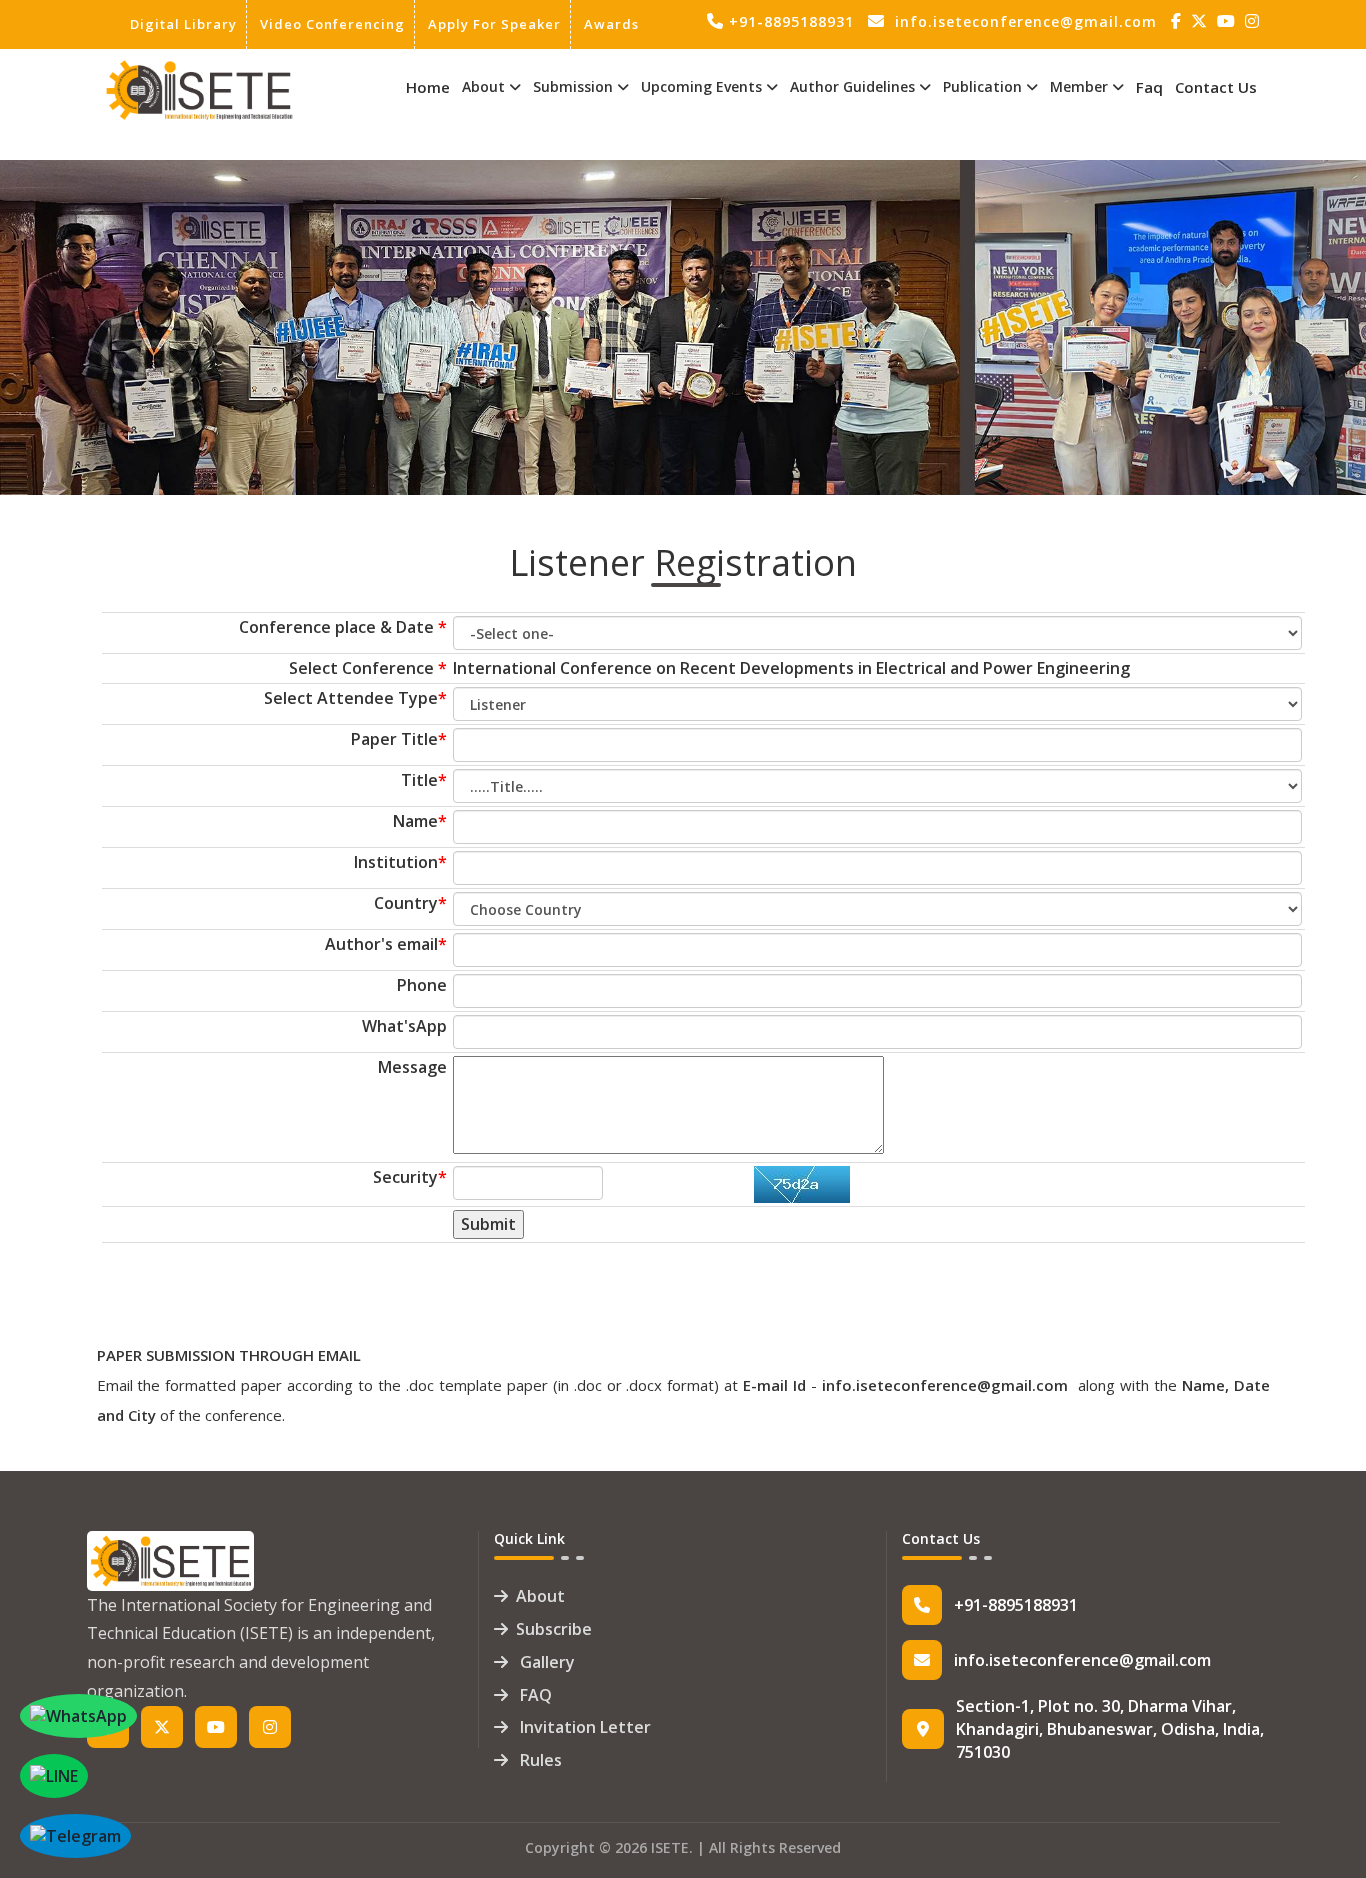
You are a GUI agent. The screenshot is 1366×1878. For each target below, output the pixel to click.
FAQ (534, 1695)
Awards (611, 24)
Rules (539, 1760)
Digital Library (183, 24)
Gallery (545, 1662)
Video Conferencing (332, 24)
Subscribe (554, 1629)
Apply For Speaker (494, 24)
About (540, 1596)
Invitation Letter (583, 1727)
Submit (488, 1224)
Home (428, 87)
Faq (1149, 87)
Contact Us (1216, 87)
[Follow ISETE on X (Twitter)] (1202, 21)
